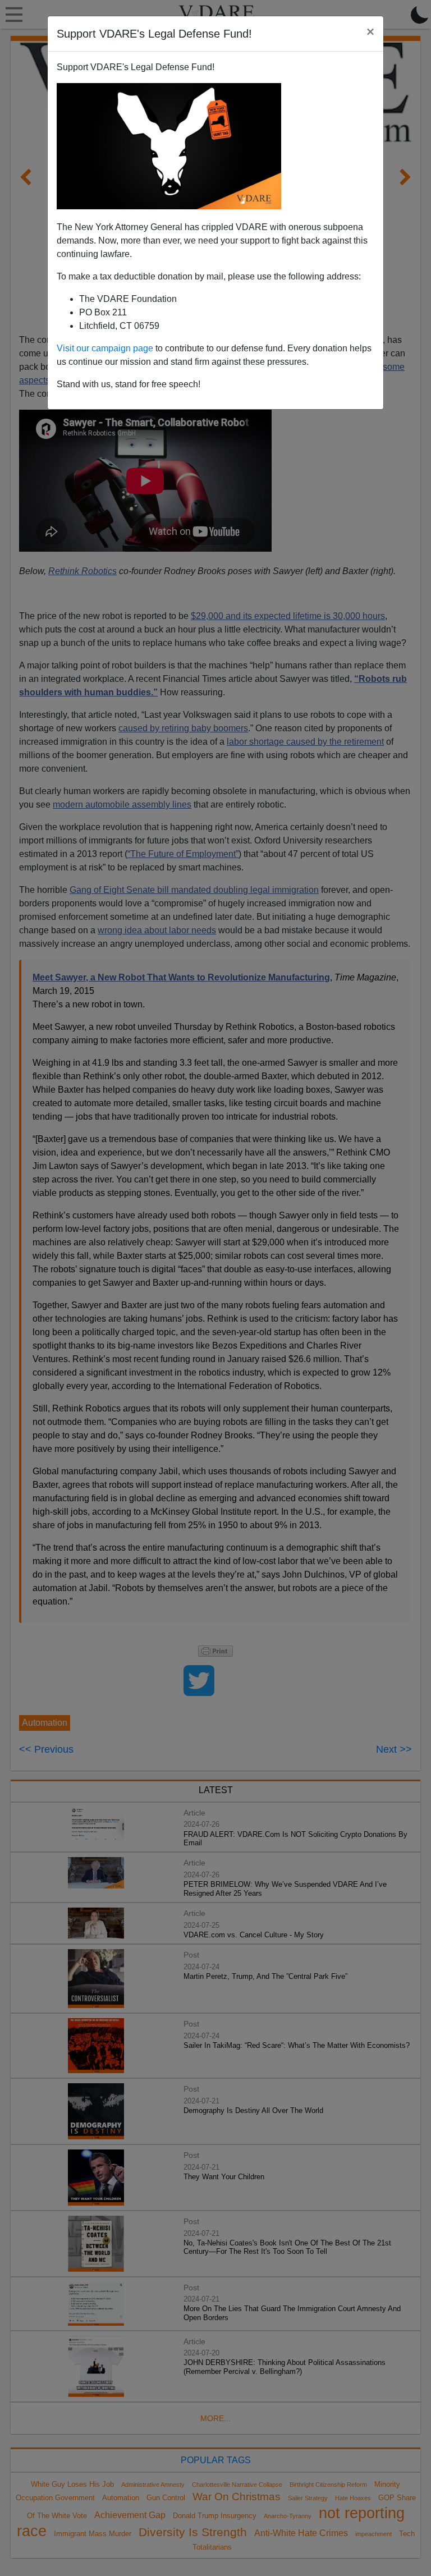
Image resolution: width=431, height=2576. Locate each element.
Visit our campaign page (105, 348)
